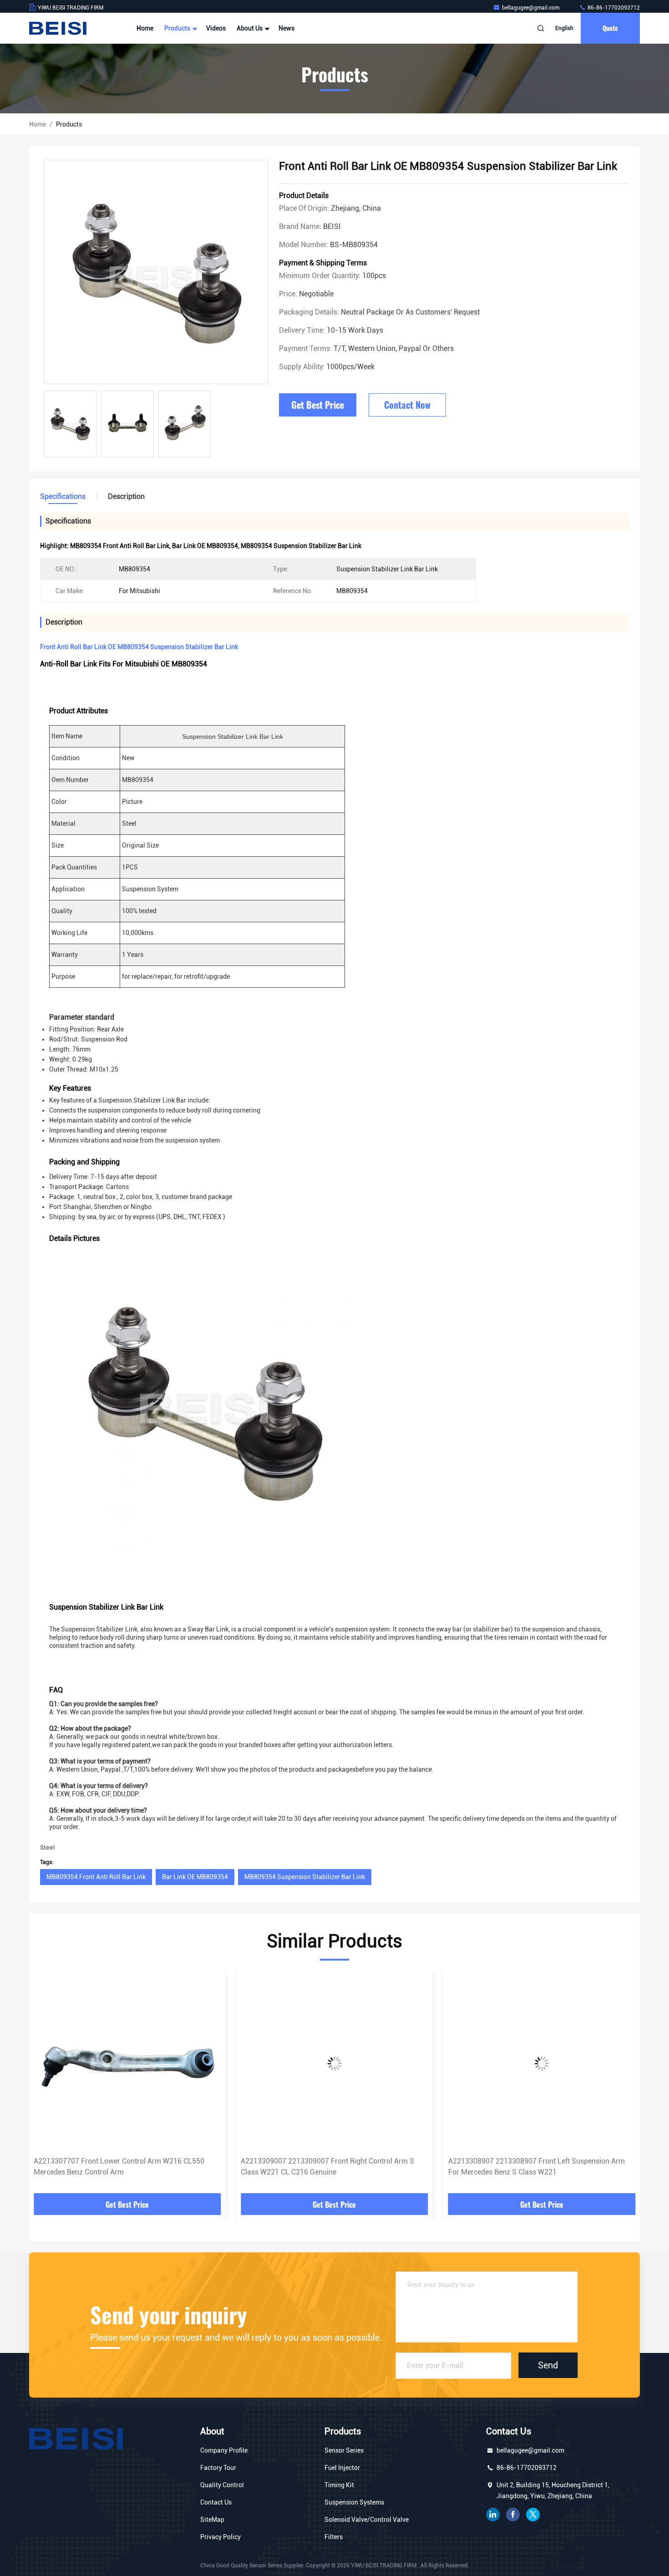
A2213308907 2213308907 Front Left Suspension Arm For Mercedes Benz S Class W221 (537, 2167)
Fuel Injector (342, 2468)
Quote (610, 28)
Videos (216, 28)
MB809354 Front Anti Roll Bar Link (96, 1877)
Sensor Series (344, 2450)
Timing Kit (339, 2485)
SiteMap (212, 2520)
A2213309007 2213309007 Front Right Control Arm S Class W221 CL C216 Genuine (327, 2167)
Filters (334, 2537)
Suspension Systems (354, 2502)
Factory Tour (218, 2468)
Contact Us (216, 2502)
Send (548, 2365)
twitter (533, 2515)
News (286, 28)
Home (145, 28)
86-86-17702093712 (613, 8)
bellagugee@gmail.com (531, 8)
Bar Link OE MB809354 (195, 1877)
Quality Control (222, 2485)
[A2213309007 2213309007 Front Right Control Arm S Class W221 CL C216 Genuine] (334, 2063)
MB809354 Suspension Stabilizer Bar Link (305, 1877)
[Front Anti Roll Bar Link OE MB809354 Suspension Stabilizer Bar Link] (156, 272)
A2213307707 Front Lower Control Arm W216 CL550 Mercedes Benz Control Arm (119, 2167)
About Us (250, 28)
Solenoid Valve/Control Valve (367, 2520)
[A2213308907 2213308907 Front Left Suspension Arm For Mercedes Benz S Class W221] (542, 2063)
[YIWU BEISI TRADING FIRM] (58, 28)
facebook (513, 2515)
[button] (46, 2085)
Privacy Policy (220, 2537)
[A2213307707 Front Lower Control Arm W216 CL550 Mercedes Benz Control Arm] (127, 2063)
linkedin (493, 2515)
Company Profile (224, 2450)
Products (178, 28)
